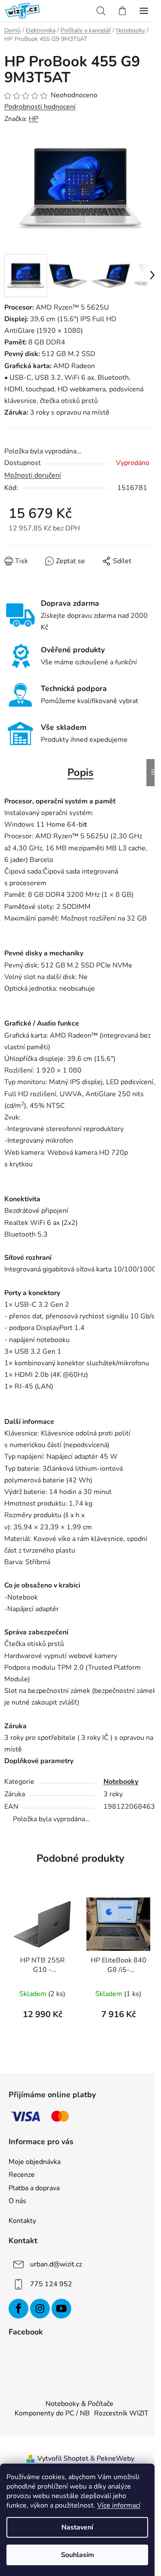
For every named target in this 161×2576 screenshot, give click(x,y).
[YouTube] (61, 2309)
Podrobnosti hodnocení (40, 107)
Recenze (22, 2175)
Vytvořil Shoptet (63, 2458)
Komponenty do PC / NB (52, 2413)
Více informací (119, 2505)
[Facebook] (18, 2309)
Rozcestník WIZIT (121, 2413)
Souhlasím (77, 2555)
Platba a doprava (34, 2188)
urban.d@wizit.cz (56, 2264)
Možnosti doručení (33, 475)
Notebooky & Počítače (79, 2404)
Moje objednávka (35, 2162)
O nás (17, 2201)
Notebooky (121, 1782)
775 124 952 (51, 2284)
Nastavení (77, 2527)
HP (33, 119)
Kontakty (22, 2221)
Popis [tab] (80, 772)
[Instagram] (40, 2309)
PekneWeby (115, 2458)
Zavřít (53, 567)
